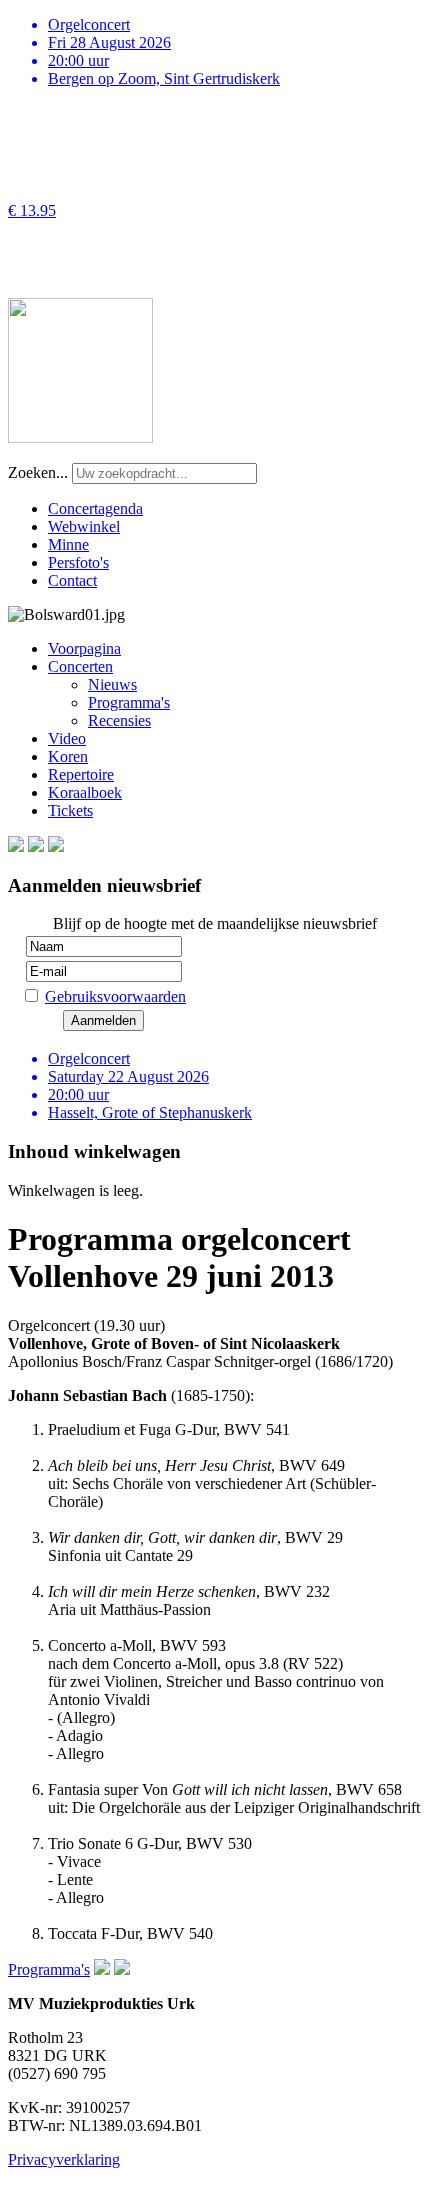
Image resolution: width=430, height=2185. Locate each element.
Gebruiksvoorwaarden (115, 996)
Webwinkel (84, 526)
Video (67, 738)
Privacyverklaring (64, 2159)
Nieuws (112, 684)
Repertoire (81, 774)
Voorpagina (84, 648)
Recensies (119, 720)
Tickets (70, 810)
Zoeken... (38, 472)
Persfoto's (78, 562)
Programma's (129, 702)
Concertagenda (95, 508)
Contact (72, 580)
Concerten (80, 666)
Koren (68, 756)
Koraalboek (85, 792)
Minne (68, 544)
